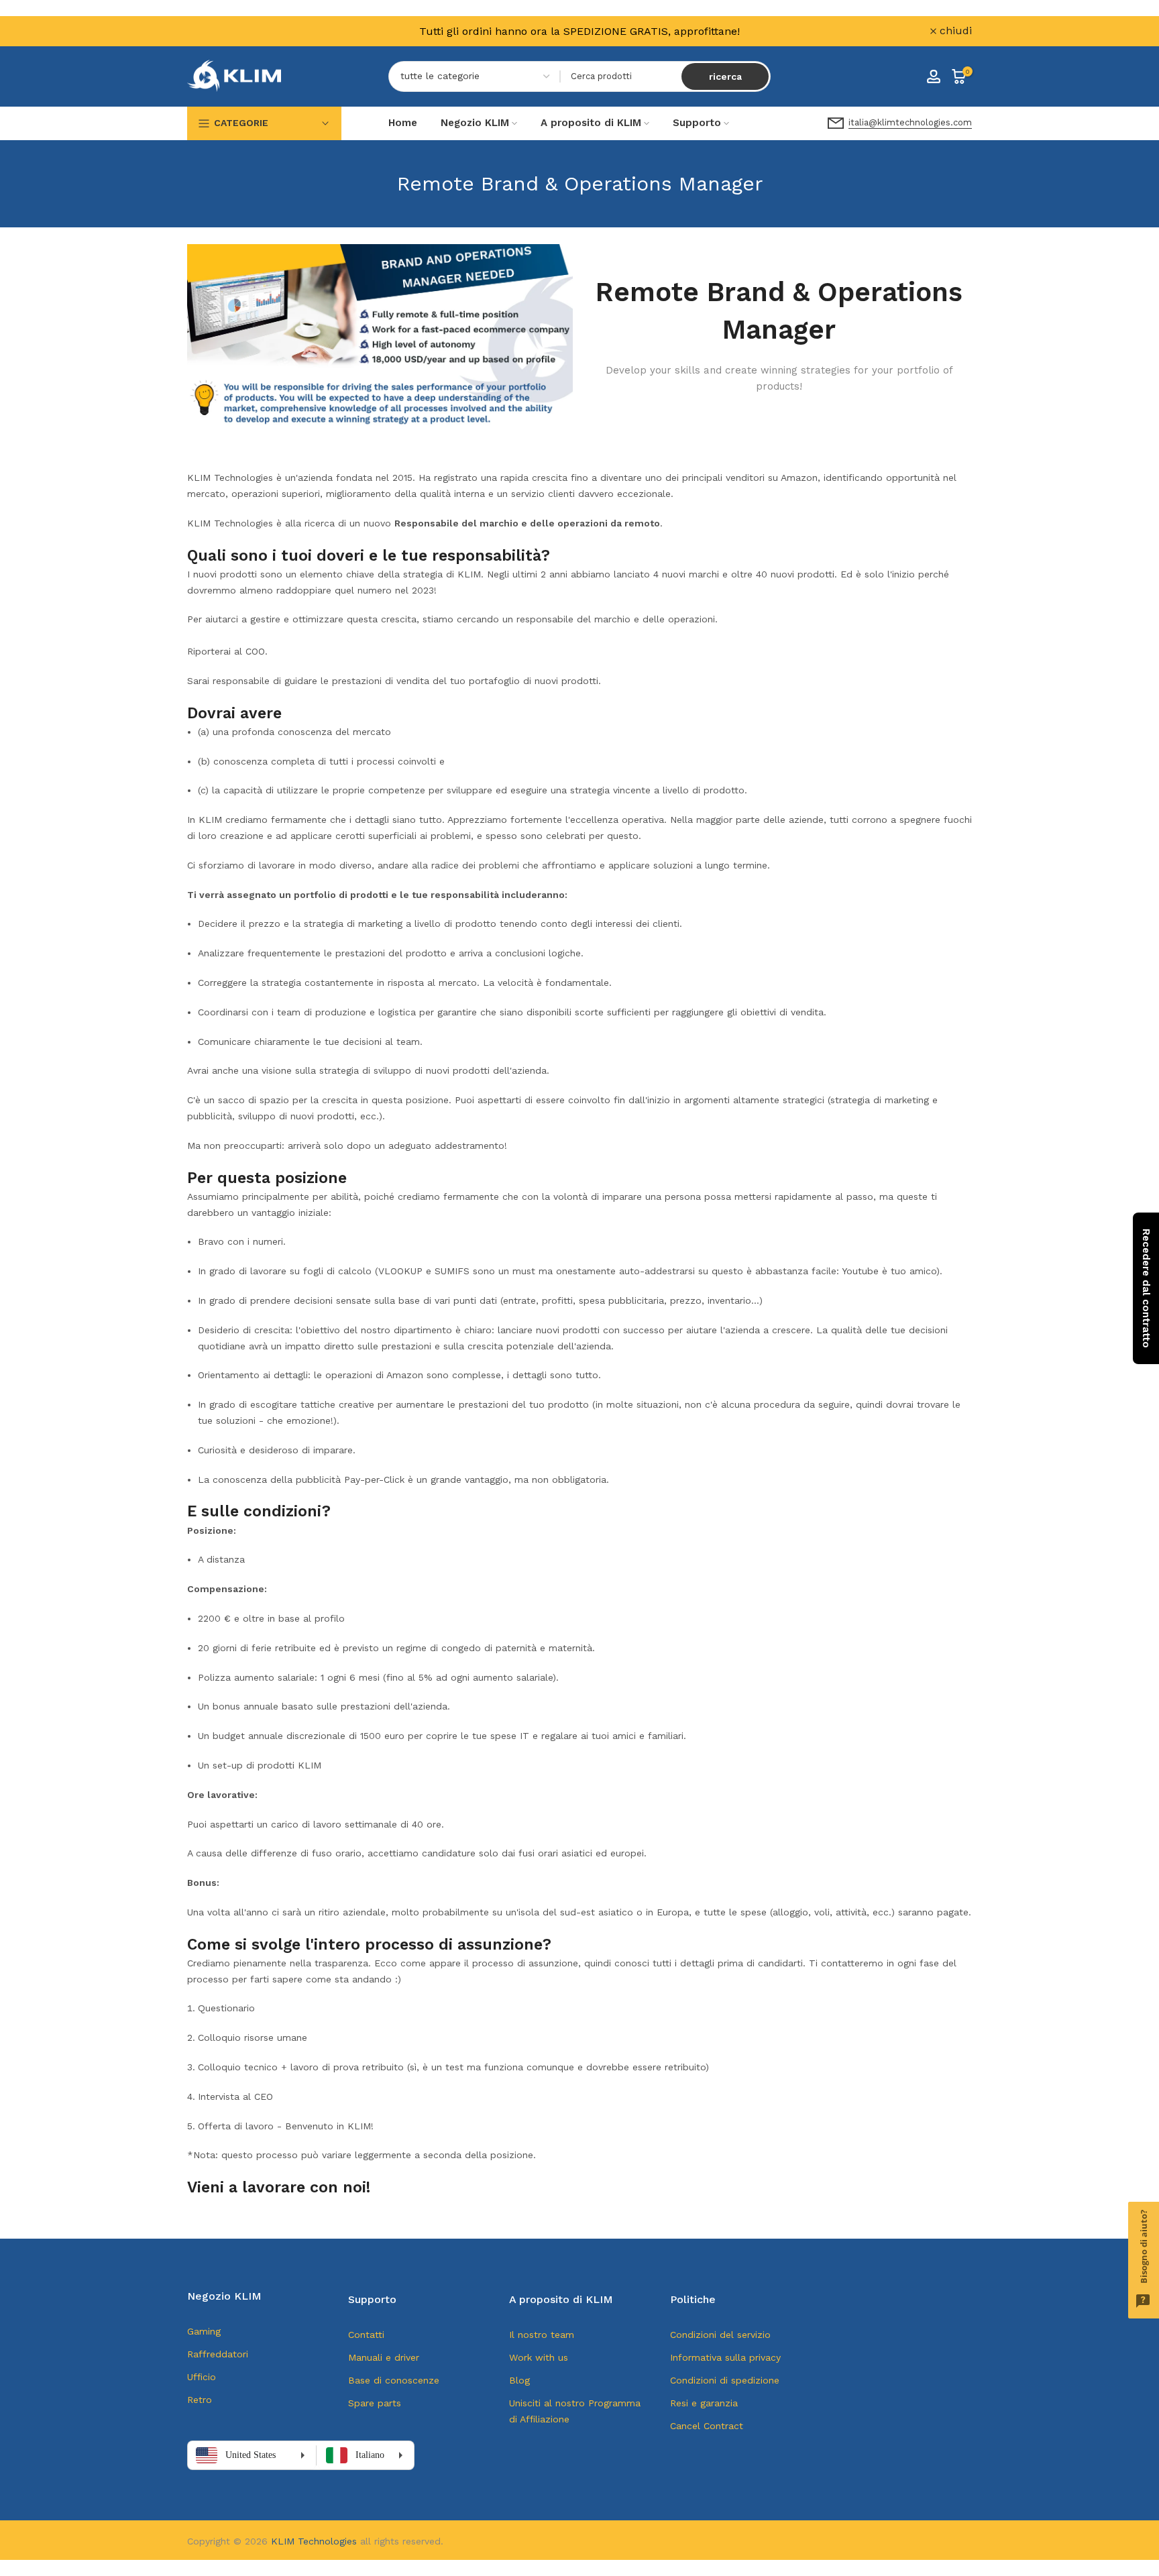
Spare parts (375, 2403)
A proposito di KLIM (591, 123)
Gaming (204, 2331)
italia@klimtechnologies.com (910, 122)
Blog (519, 2380)
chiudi (211, 31)
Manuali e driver (384, 2357)
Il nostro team (542, 2335)
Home (403, 123)
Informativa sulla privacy (725, 2357)
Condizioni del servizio (720, 2335)
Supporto (697, 123)
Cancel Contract (707, 2426)
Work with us (539, 2357)
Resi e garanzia (704, 2403)
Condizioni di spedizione (725, 2380)
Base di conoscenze (394, 2380)
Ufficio (202, 2377)
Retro (200, 2400)
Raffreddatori (218, 2354)
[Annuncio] (579, 31)
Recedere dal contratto (1146, 1288)
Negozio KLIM (475, 123)
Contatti (366, 2335)
